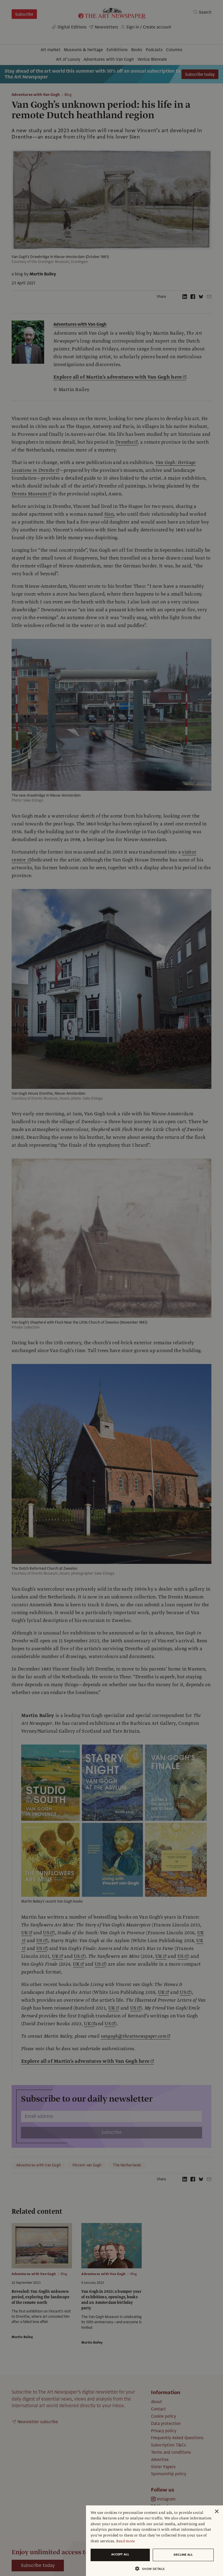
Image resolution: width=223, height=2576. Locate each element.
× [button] (216, 2512)
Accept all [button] (120, 2554)
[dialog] (154, 2541)
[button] (152, 2569)
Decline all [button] (183, 2555)
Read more (126, 2541)
